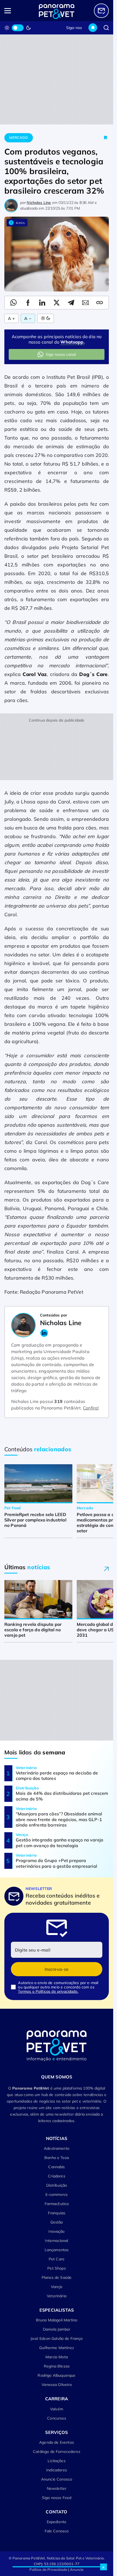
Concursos (56, 2418)
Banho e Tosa (57, 2158)
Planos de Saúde (57, 2277)
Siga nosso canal (61, 354)
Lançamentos (57, 2250)
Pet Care (57, 2259)
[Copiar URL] (100, 303)
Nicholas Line (39, 203)
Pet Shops (56, 2268)
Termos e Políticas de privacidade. (48, 1991)
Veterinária (57, 2296)
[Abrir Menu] (15, 11)
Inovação (56, 2231)
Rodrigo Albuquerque (56, 2375)
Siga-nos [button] (74, 28)
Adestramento (57, 2148)
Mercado (19, 137)
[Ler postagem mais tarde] (106, 138)
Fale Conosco (57, 2531)
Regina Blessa (57, 2366)
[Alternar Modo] (46, 318)
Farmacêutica (57, 2204)
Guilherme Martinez (57, 2348)
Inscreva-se (57, 1969)
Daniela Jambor (57, 2329)
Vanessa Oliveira (57, 2385)
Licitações (57, 2461)
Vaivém (57, 2409)
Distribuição (57, 2185)
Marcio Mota (57, 2357)
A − (28, 318)
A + (11, 318)
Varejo (57, 2287)
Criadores (56, 2176)
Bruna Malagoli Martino (57, 2320)
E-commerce (57, 2194)
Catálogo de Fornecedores (57, 2452)
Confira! (91, 1408)
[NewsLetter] (101, 11)
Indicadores (57, 2470)
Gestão (57, 2222)
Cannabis (56, 2167)
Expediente (57, 2522)
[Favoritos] (93, 28)
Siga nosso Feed (57, 2498)
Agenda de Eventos (57, 2442)
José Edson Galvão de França (56, 2338)
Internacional (56, 2241)
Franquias (57, 2213)
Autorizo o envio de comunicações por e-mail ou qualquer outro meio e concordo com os (58, 1987)
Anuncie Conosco (57, 2479)
